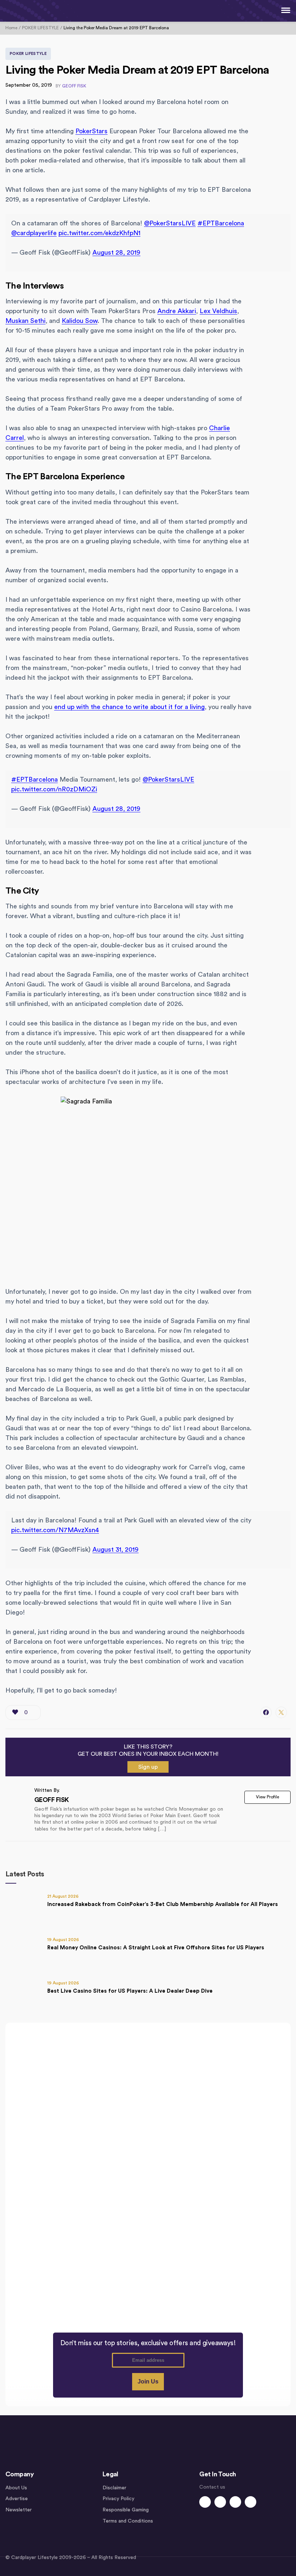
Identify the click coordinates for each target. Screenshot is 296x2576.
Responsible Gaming (126, 2510)
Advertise (17, 2499)
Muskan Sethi (25, 321)
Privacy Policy (118, 2499)
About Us (16, 2488)
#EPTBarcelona (221, 223)
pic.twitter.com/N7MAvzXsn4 (55, 1530)
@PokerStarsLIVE (170, 223)
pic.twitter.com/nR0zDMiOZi (54, 789)
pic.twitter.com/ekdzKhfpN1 (99, 233)
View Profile (267, 1797)
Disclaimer (114, 2488)
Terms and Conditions (128, 2521)
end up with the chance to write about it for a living (129, 707)
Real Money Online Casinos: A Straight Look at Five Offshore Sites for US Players (156, 1948)
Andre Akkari (177, 311)
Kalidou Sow (80, 321)
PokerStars (92, 131)
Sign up (148, 1767)
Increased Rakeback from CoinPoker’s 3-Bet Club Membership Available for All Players (163, 1904)
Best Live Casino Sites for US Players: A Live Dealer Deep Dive (130, 1991)
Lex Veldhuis (218, 311)
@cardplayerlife (34, 233)
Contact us (212, 2487)
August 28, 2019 (116, 252)
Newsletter (19, 2510)
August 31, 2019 (116, 1550)
